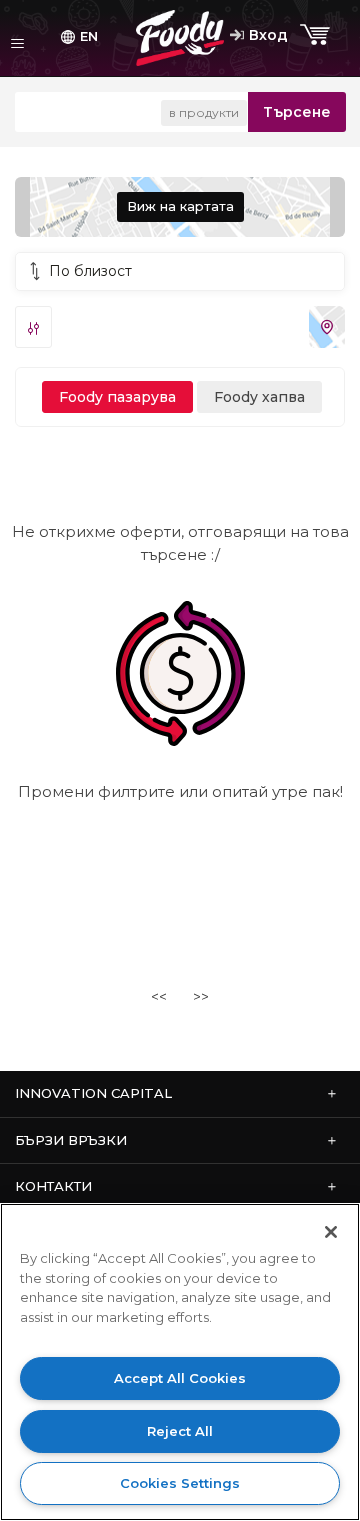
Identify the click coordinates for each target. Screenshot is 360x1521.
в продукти (204, 112)
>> (201, 997)
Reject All (180, 1431)
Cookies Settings (180, 1483)
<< (159, 997)
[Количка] (317, 35)
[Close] (331, 1232)
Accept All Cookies (180, 1378)
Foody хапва (259, 397)
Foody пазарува (117, 397)
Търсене (297, 112)
